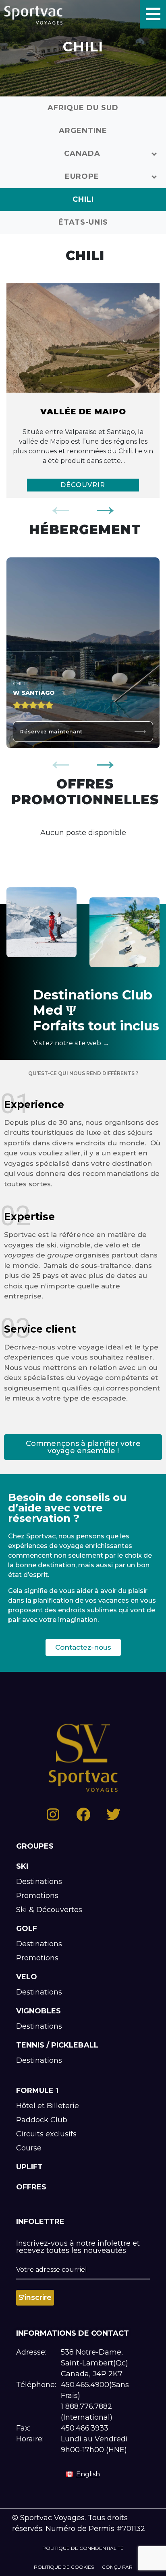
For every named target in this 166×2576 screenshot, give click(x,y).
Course (29, 2148)
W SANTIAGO (34, 693)
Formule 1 (37, 2091)
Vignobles (38, 2011)
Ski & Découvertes (49, 1910)
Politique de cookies (64, 2567)
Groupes (35, 1846)
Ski (22, 1866)
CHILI (83, 199)
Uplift (29, 2167)
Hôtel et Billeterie (48, 2106)
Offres (31, 2187)
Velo (27, 1977)
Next (105, 506)
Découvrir (83, 485)
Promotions (37, 1896)
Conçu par (117, 2567)
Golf (27, 1929)
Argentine (83, 131)
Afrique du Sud (83, 108)
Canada (82, 154)
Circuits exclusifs (46, 2134)
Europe (82, 176)
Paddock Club (42, 2120)
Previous (61, 506)
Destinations (39, 1882)
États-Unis (83, 222)
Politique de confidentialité (83, 2548)
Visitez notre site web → (71, 1043)
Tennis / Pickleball (57, 2045)
